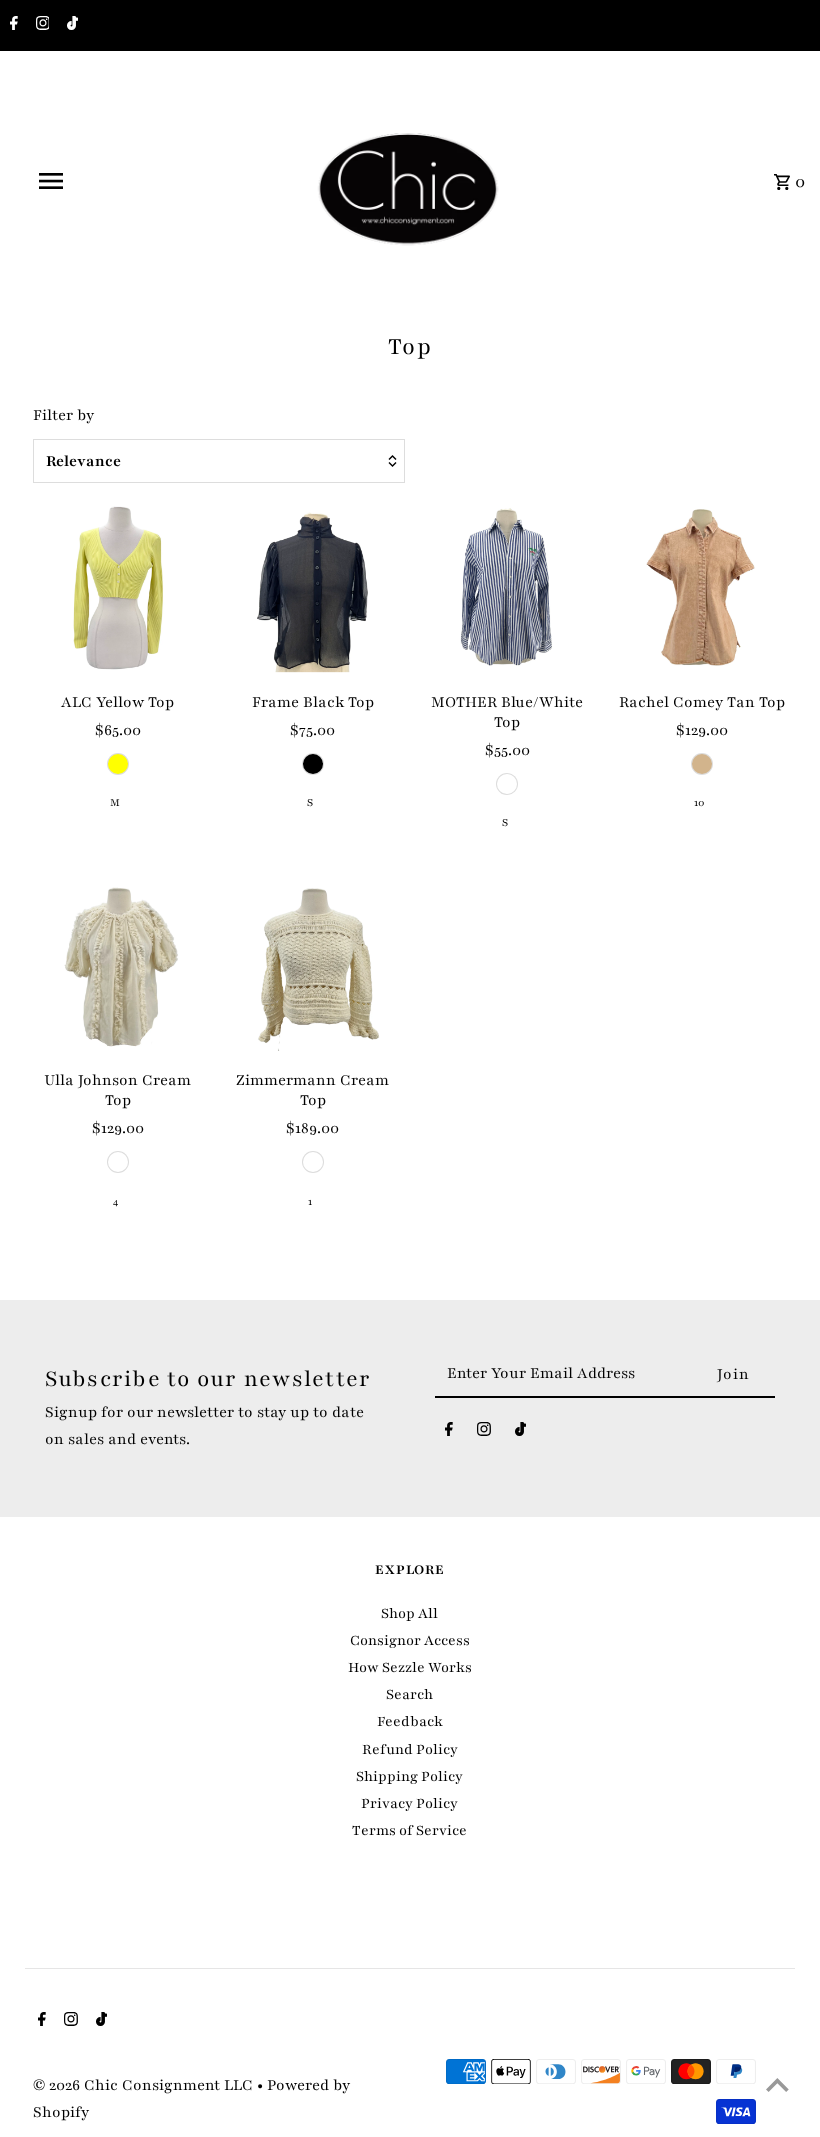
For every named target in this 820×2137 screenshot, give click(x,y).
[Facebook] (11, 26)
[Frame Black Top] (313, 588)
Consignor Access (410, 1640)
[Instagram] (40, 26)
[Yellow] (118, 764)
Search (409, 1694)
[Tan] (702, 764)
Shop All (409, 1613)
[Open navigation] (93, 181)
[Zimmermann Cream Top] (313, 966)
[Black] (313, 764)
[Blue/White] (507, 784)
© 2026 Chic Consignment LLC (145, 2085)
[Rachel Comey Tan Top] (702, 588)
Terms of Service (409, 1830)
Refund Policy (410, 1749)
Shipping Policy (409, 1776)
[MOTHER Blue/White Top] (507, 588)
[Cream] (118, 1162)
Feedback (410, 1721)
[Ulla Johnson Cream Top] (118, 966)
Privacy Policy (409, 1803)
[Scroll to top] (777, 2084)
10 (699, 802)
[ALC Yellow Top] (118, 588)
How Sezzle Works (410, 1667)
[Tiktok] (70, 26)
